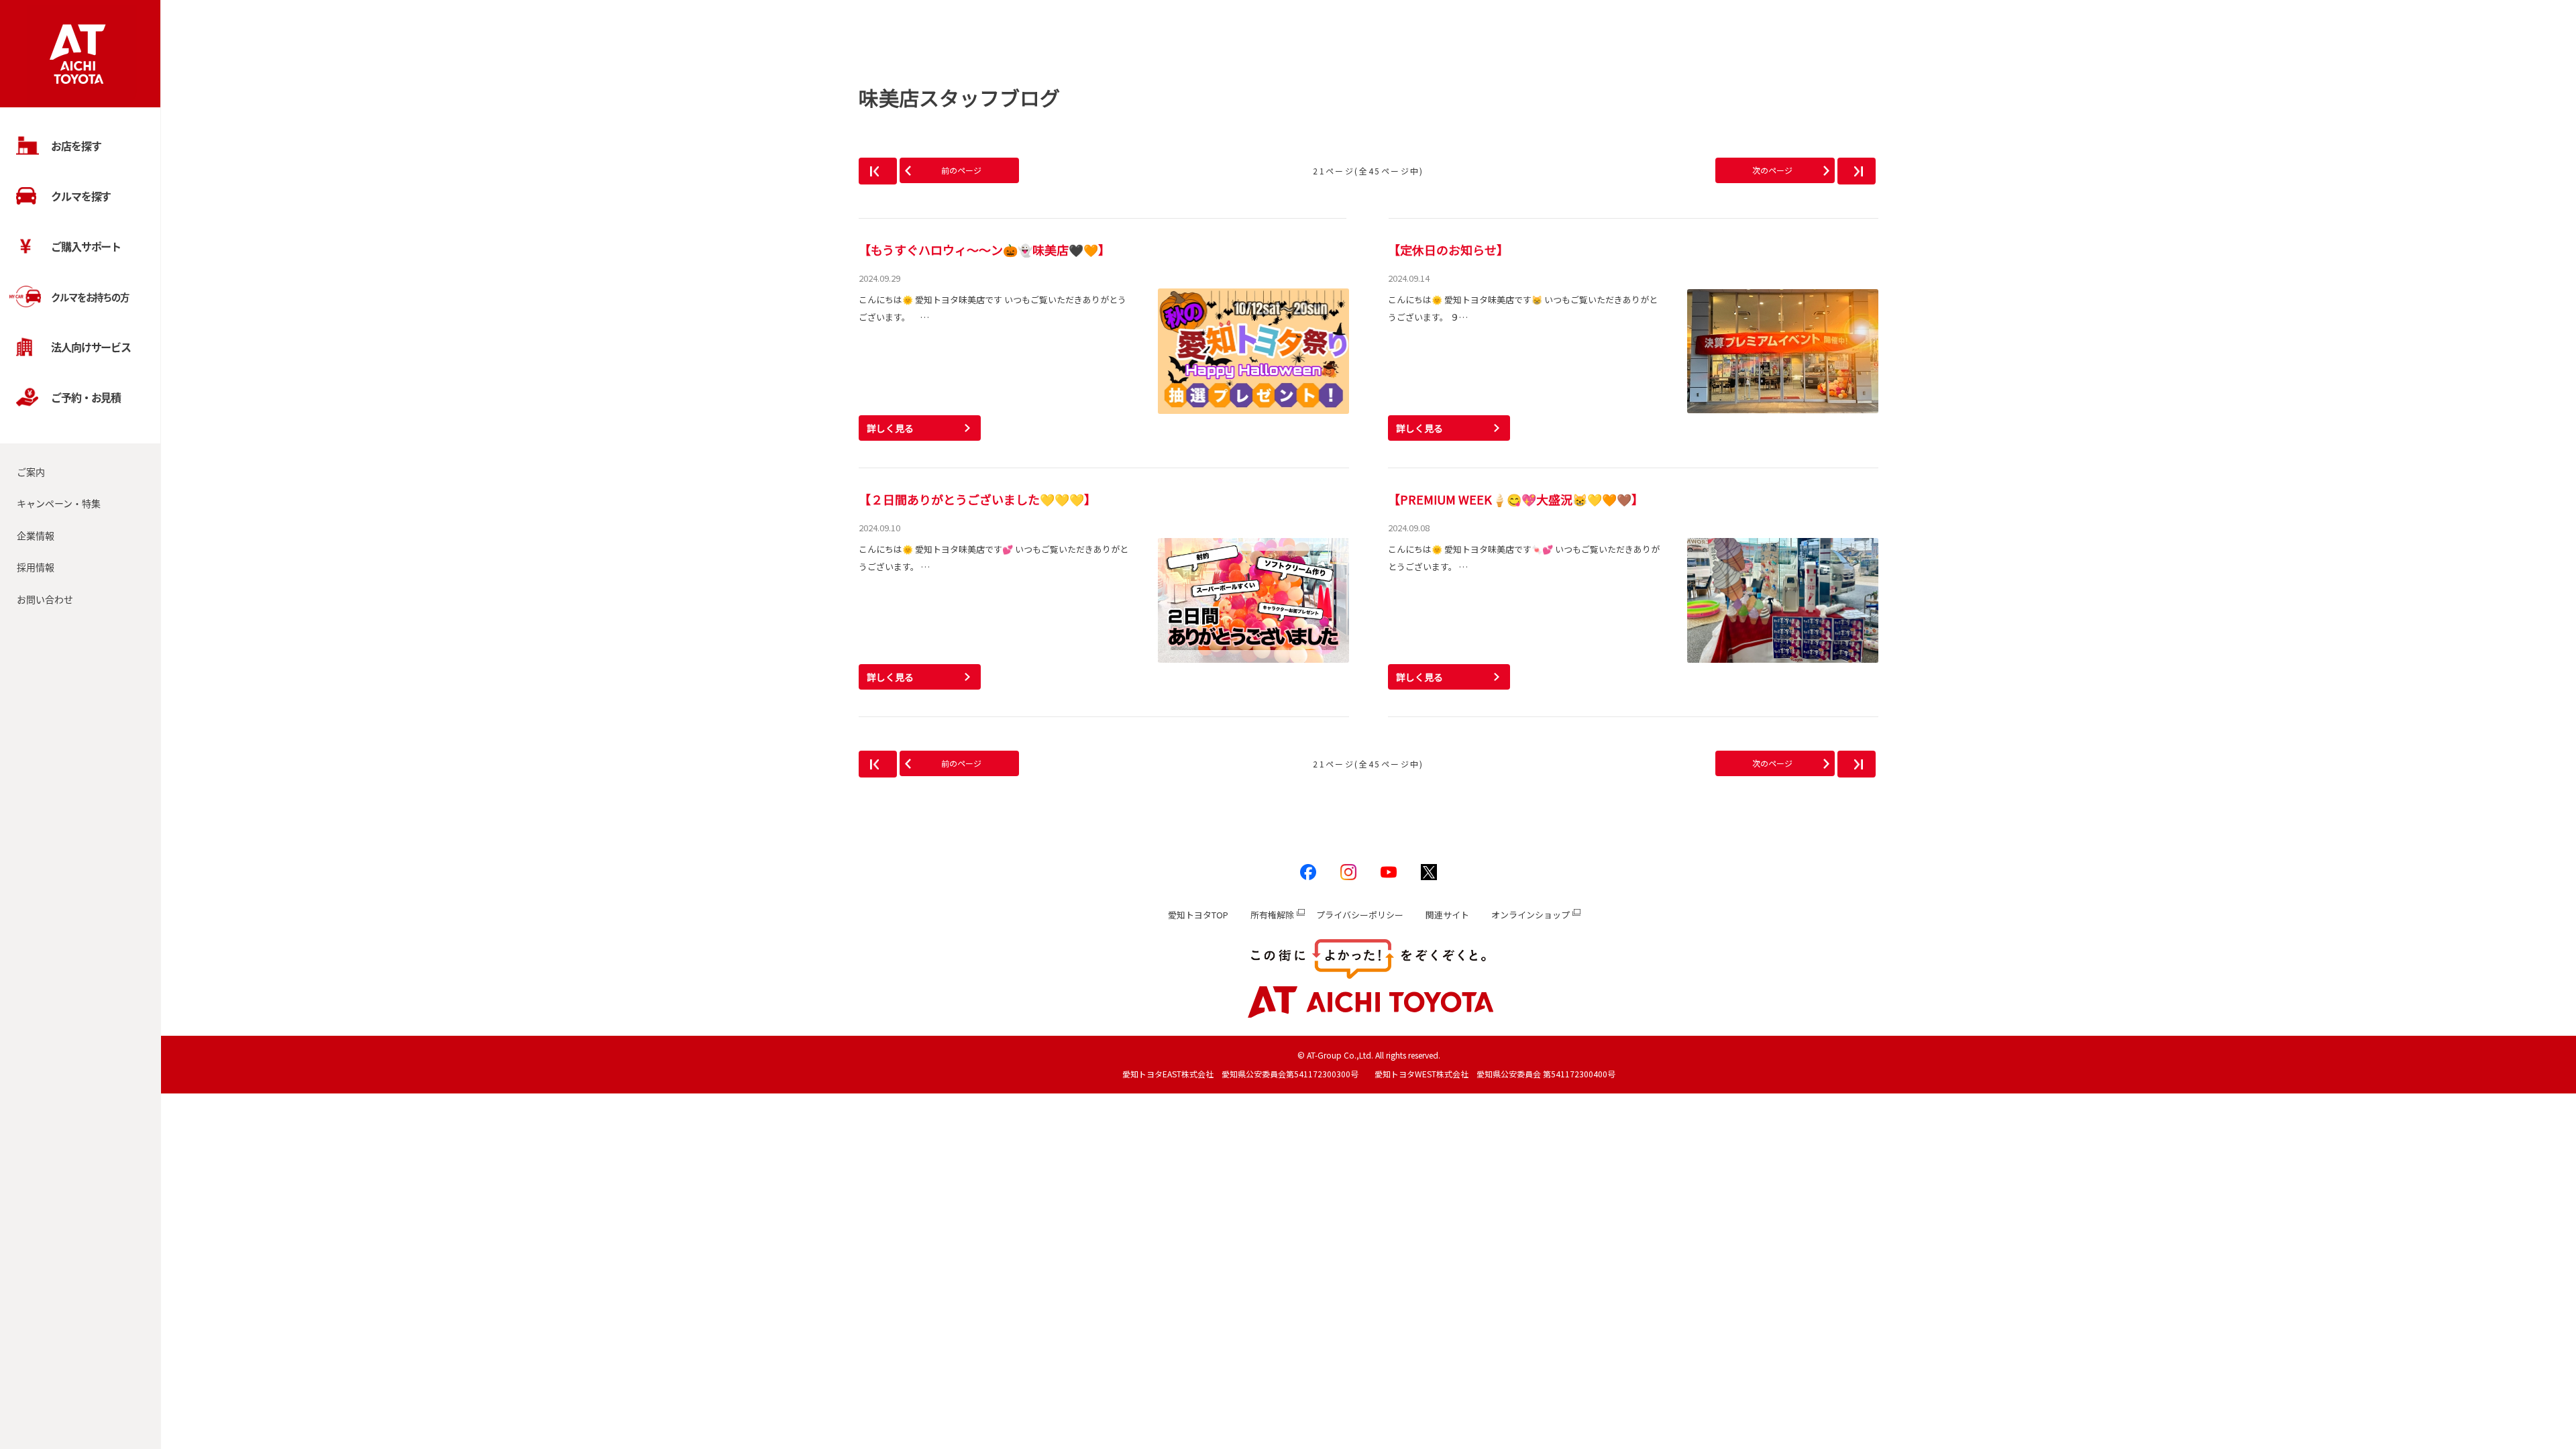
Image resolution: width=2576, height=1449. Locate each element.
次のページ (1772, 170)
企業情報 (36, 535)
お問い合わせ (45, 599)
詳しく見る (890, 428)
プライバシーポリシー (1360, 915)
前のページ (961, 170)
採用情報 (36, 567)
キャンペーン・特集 (59, 503)
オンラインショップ (1531, 915)
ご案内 (31, 472)
